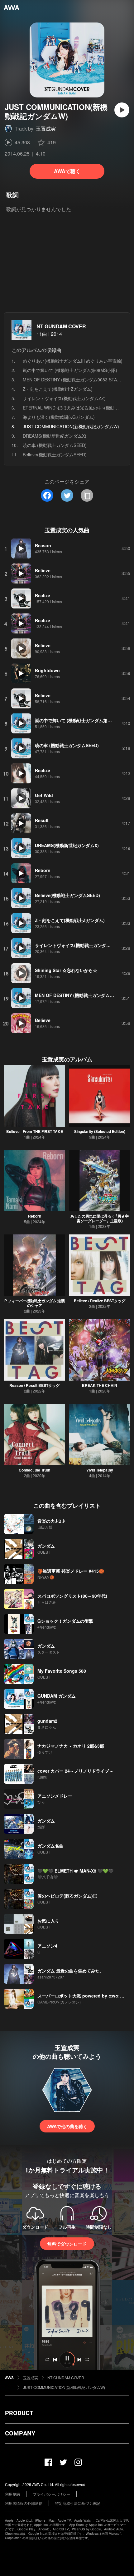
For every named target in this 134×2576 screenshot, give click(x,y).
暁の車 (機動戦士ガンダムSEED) (55, 445)
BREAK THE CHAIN (100, 1385)
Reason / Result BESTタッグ (34, 1385)
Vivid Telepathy (100, 1470)
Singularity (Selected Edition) (100, 1131)
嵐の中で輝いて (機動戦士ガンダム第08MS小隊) (70, 370)
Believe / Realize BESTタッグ (100, 1301)
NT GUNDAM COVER (61, 326)
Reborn (35, 1216)
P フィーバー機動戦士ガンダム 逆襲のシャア (35, 1303)
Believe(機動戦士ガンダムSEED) (55, 454)
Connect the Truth (34, 1470)
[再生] (122, 110)
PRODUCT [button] (19, 2413)
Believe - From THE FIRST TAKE (35, 1131)
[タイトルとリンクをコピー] (87, 495)
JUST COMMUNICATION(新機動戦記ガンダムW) (64, 2387)
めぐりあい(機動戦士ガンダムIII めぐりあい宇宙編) (73, 361)
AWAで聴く (67, 171)
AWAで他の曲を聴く (67, 2126)
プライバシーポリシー (51, 2494)
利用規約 (12, 2494)
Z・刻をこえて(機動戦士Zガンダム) (58, 389)
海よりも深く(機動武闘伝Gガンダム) (59, 417)
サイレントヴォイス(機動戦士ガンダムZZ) (64, 398)
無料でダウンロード (67, 2244)
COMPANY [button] (20, 2433)
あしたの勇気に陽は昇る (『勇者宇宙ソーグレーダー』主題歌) (100, 1218)
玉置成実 (46, 129)
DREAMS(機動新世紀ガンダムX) (55, 436)
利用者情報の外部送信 (24, 2503)
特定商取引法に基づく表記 (78, 2503)
